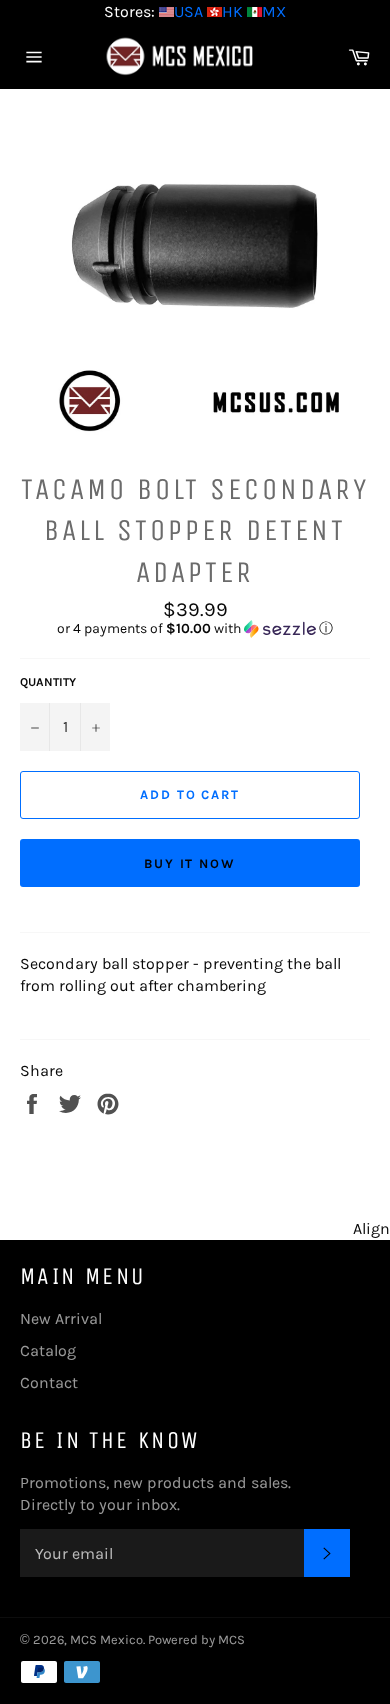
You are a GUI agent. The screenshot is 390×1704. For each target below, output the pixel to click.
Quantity (48, 682)
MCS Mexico (106, 1639)
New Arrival (61, 1318)
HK (232, 11)
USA (188, 11)
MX (274, 11)
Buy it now (190, 863)
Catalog (48, 1350)
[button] (195, 629)
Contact (49, 1382)
